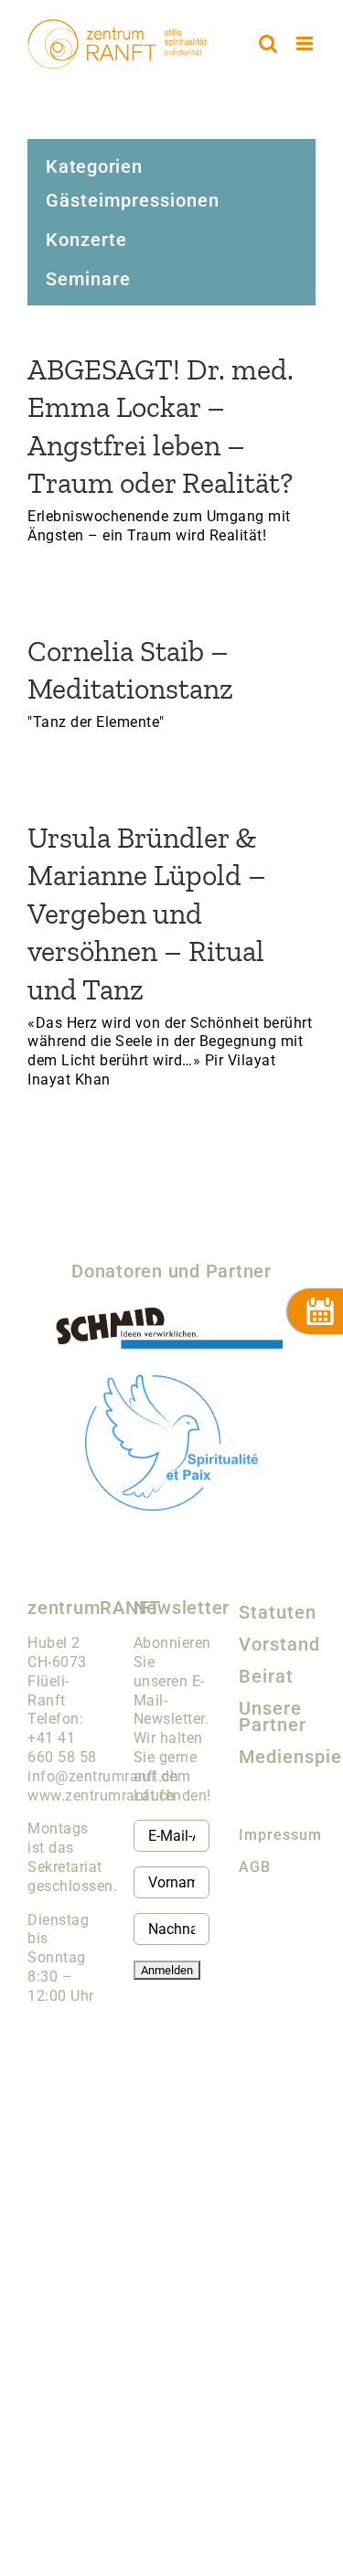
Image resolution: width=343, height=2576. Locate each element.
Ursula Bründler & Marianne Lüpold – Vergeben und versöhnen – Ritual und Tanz (147, 914)
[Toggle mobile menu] (306, 43)
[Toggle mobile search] (268, 43)
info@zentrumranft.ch (103, 1776)
